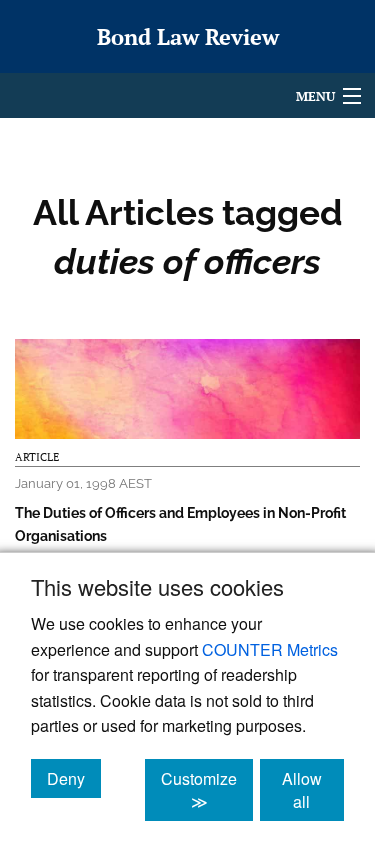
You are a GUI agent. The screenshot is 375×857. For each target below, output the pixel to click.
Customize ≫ (207, 790)
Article (37, 457)
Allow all (313, 790)
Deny (74, 778)
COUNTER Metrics (270, 649)
